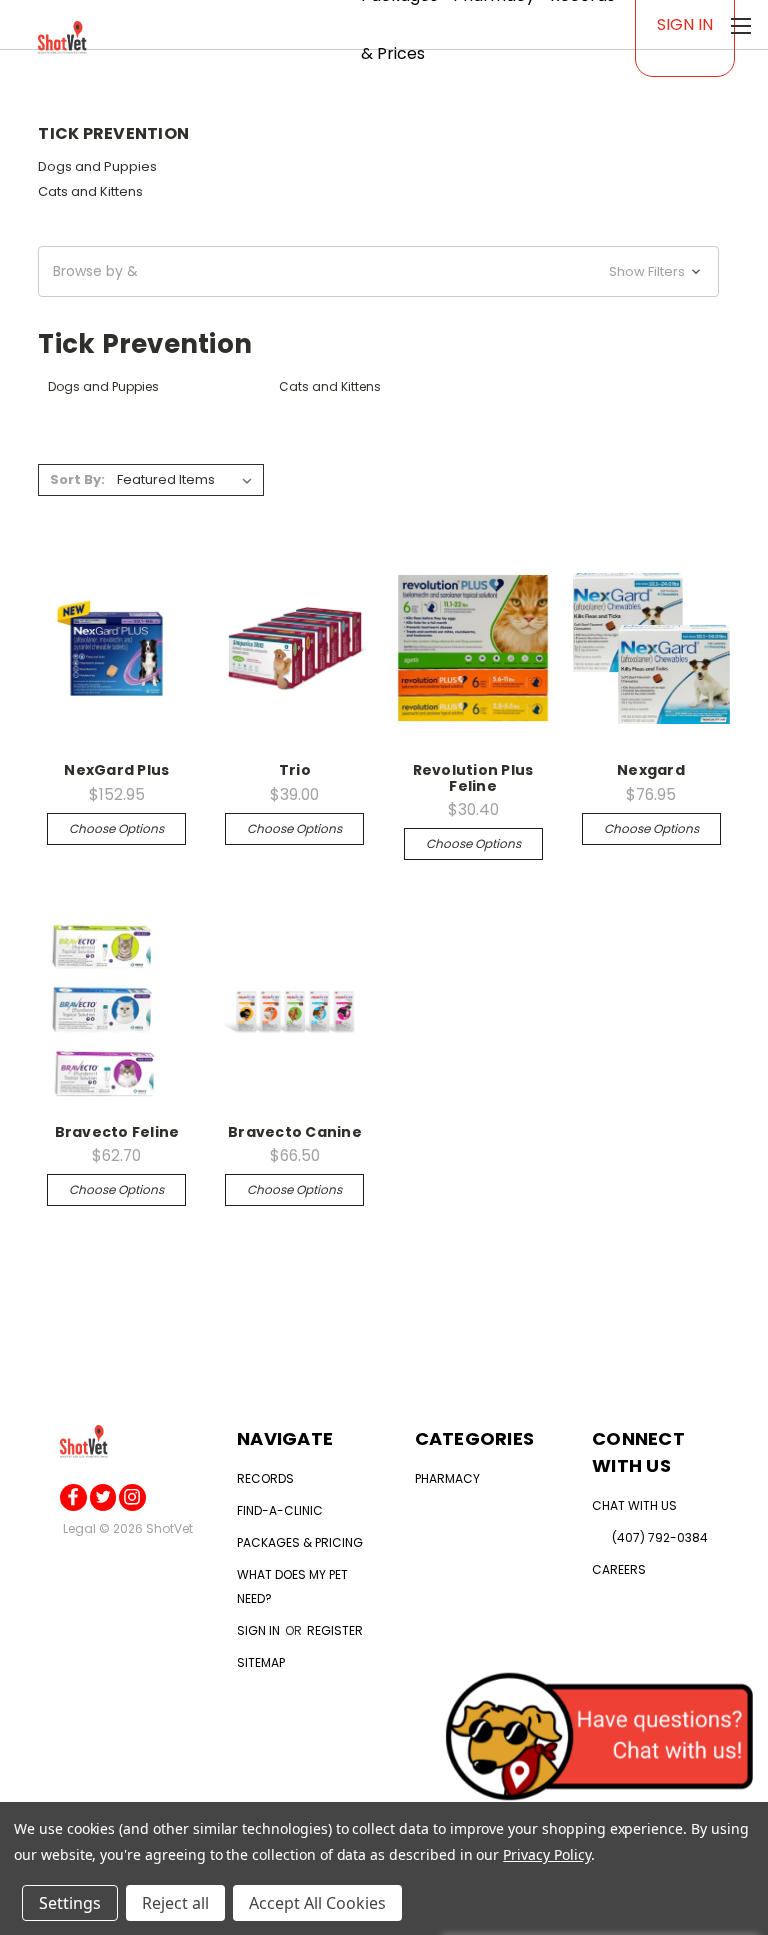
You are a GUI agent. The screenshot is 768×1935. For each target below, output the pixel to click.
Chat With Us (634, 1505)
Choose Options (116, 828)
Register (335, 1630)
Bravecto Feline (117, 1132)
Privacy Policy (546, 1854)
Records (265, 1478)
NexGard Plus (116, 770)
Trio (295, 770)
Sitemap (261, 1662)
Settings (70, 1903)
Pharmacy (447, 1478)
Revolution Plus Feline (473, 777)
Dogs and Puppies (97, 166)
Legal (79, 1528)
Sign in (260, 1630)
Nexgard (651, 770)
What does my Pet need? (292, 1586)
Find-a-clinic (280, 1510)
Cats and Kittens (90, 191)
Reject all (175, 1903)
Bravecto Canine (295, 1132)
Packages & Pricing (300, 1542)
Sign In (685, 24)
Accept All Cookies (317, 1903)
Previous (44, 1906)
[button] (378, 271)
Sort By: (77, 479)
